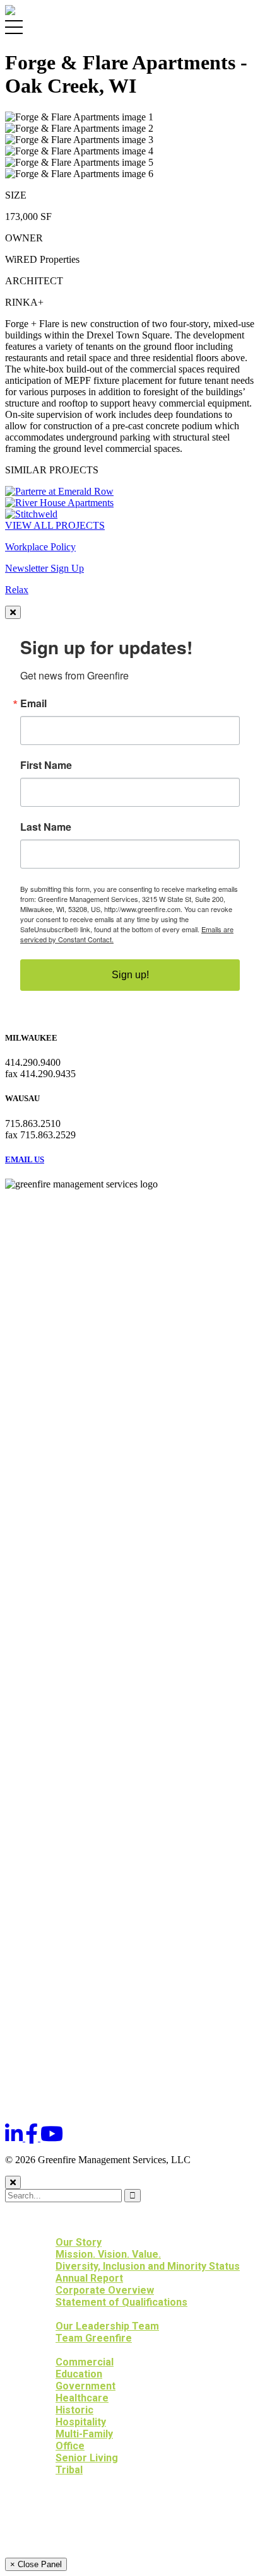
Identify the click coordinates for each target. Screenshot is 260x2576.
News (44, 2518)
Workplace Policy (40, 547)
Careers (52, 2530)
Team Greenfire (94, 2338)
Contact (52, 2542)
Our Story (79, 2242)
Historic (74, 2410)
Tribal (69, 2470)
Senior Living (87, 2458)
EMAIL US (25, 1159)
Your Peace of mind (81, 2506)
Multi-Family (84, 2434)
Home (44, 2218)
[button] (81, 2230)
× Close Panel (36, 2564)
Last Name (46, 827)
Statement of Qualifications (121, 2302)
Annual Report (89, 2278)
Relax (17, 590)
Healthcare (82, 2398)
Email (33, 703)
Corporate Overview (105, 2290)
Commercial (85, 2362)
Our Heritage (64, 2494)
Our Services (64, 2482)
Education (79, 2374)
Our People (60, 2314)
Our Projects (66, 2350)
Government (86, 2386)
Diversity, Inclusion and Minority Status (148, 2266)
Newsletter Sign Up (44, 568)
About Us (54, 2230)
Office (70, 2446)
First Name (46, 765)
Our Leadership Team (107, 2326)
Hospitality (81, 2422)
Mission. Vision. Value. (108, 2254)
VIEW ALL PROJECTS (55, 525)
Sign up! (130, 975)
